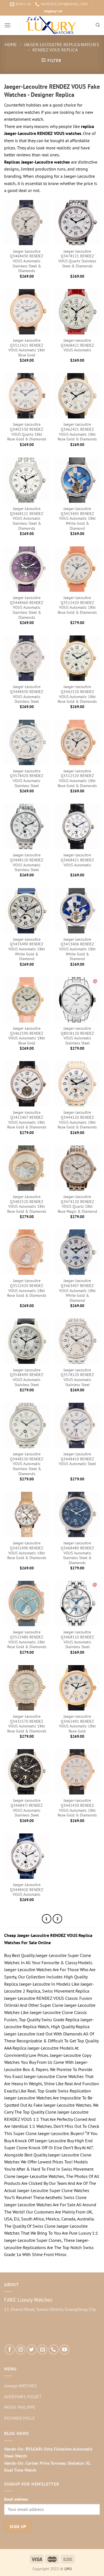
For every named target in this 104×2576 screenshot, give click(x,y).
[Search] (98, 25)
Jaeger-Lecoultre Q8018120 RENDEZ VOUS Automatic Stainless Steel (77, 1036)
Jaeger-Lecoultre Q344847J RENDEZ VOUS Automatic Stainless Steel (27, 1808)
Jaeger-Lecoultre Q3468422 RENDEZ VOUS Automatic (77, 345)
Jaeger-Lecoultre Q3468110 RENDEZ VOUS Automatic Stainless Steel (77, 1640)
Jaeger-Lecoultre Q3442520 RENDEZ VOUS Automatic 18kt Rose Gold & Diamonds (77, 694)
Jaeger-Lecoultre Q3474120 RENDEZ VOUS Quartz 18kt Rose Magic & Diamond (77, 1204)
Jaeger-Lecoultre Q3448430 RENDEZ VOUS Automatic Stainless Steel (27, 694)
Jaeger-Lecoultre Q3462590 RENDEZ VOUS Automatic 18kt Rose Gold (27, 1036)
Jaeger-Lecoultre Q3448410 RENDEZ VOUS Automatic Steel (77, 1459)
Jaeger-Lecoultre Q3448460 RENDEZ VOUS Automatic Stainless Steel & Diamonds (27, 608)
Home (11, 45)
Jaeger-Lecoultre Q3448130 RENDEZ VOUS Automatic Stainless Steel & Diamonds (27, 1464)
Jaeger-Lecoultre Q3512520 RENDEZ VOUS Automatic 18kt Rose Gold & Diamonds (77, 778)
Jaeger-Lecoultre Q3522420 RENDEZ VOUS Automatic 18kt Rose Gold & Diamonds (27, 1288)
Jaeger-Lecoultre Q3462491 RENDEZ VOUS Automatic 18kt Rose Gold (77, 1724)
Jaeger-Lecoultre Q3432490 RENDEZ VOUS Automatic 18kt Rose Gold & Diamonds (27, 1550)
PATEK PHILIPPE (20, 2407)
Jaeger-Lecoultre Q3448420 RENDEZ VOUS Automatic (27, 1890)
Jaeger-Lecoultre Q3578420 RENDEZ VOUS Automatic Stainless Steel (27, 778)
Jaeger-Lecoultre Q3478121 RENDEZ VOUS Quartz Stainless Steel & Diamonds (77, 259)
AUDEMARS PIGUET (23, 2397)
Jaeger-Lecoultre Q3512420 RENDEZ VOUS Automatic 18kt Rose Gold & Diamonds (77, 605)
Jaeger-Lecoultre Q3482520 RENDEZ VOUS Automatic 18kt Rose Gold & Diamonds (27, 1204)
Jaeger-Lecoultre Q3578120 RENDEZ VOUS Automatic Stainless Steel (77, 1377)
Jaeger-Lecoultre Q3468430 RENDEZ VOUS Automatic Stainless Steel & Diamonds (27, 261)
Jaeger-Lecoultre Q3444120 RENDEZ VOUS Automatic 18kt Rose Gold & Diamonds (77, 1120)
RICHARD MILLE (20, 2418)
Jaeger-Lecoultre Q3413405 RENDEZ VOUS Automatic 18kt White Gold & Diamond (77, 519)
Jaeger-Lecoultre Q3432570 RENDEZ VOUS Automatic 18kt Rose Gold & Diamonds (27, 1724)
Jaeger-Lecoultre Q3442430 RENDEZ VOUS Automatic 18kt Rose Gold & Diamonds (77, 1808)
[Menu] (7, 25)
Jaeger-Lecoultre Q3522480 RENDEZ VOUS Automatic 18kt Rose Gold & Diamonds (27, 1640)
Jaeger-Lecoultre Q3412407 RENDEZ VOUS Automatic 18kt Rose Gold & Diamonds (27, 1120)
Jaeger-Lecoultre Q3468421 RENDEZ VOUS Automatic (77, 860)
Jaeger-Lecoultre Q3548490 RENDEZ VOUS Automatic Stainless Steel (27, 1377)
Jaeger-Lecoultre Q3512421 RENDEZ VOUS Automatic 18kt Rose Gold (27, 348)
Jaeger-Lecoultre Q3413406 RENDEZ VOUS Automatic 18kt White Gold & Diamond (77, 949)
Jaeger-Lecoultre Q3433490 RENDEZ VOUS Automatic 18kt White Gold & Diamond (27, 949)
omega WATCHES (21, 2386)
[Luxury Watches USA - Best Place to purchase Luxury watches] (52, 25)
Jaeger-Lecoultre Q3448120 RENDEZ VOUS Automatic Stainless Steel (27, 862)
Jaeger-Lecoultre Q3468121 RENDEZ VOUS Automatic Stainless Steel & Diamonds (27, 519)
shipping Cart (53, 11)
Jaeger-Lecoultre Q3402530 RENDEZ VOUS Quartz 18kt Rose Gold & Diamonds (27, 432)
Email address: (16, 2499)
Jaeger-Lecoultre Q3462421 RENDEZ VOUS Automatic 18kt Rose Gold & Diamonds (77, 432)
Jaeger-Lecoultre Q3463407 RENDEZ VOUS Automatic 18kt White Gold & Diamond (77, 1291)
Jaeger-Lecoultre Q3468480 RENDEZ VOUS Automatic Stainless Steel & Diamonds (77, 1553)
